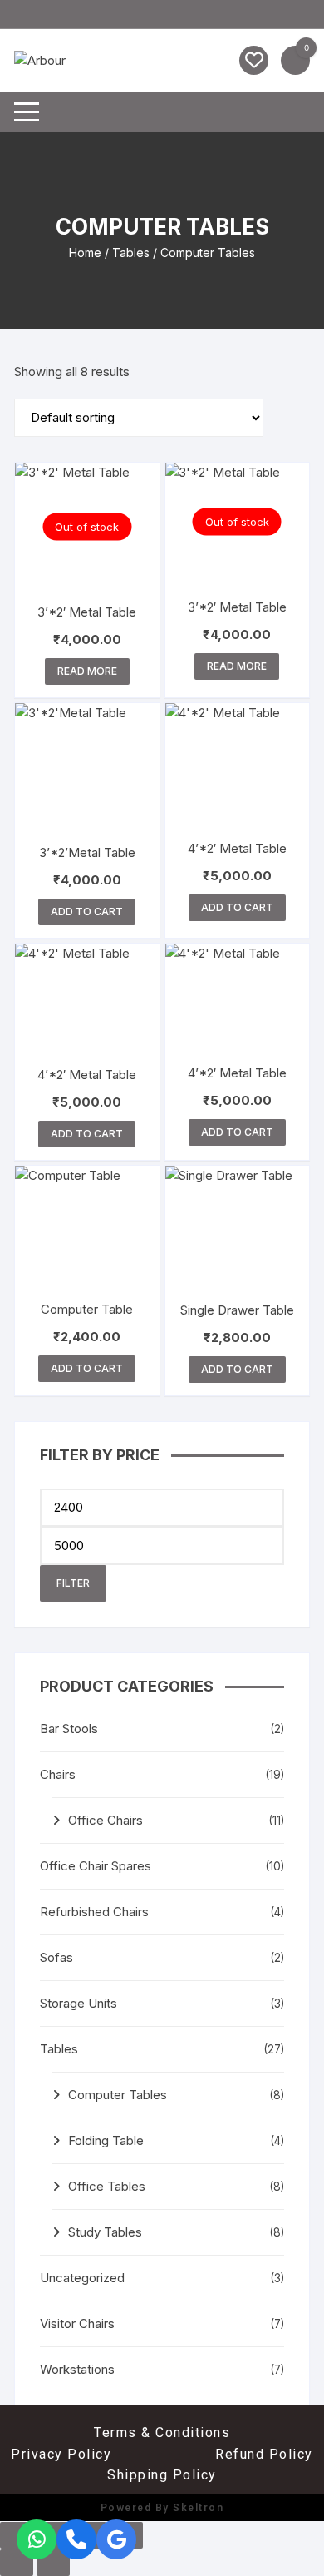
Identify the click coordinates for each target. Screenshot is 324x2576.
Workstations (77, 2369)
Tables (131, 253)
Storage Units (79, 2003)
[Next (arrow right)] (53, 2563)
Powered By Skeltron (162, 2508)
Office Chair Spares (96, 1866)
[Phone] (76, 2539)
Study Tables (105, 2232)
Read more (87, 671)
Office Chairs (106, 1820)
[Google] (116, 2539)
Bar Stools (69, 1729)
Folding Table (106, 2140)
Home (85, 253)
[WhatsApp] (37, 2539)
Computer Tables (118, 2095)
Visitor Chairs (77, 2323)
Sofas (56, 1957)
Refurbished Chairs (94, 1912)
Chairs (58, 1774)
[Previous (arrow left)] (17, 2563)
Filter (73, 1583)
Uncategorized (82, 2278)
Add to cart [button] (87, 912)
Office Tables (107, 2186)
